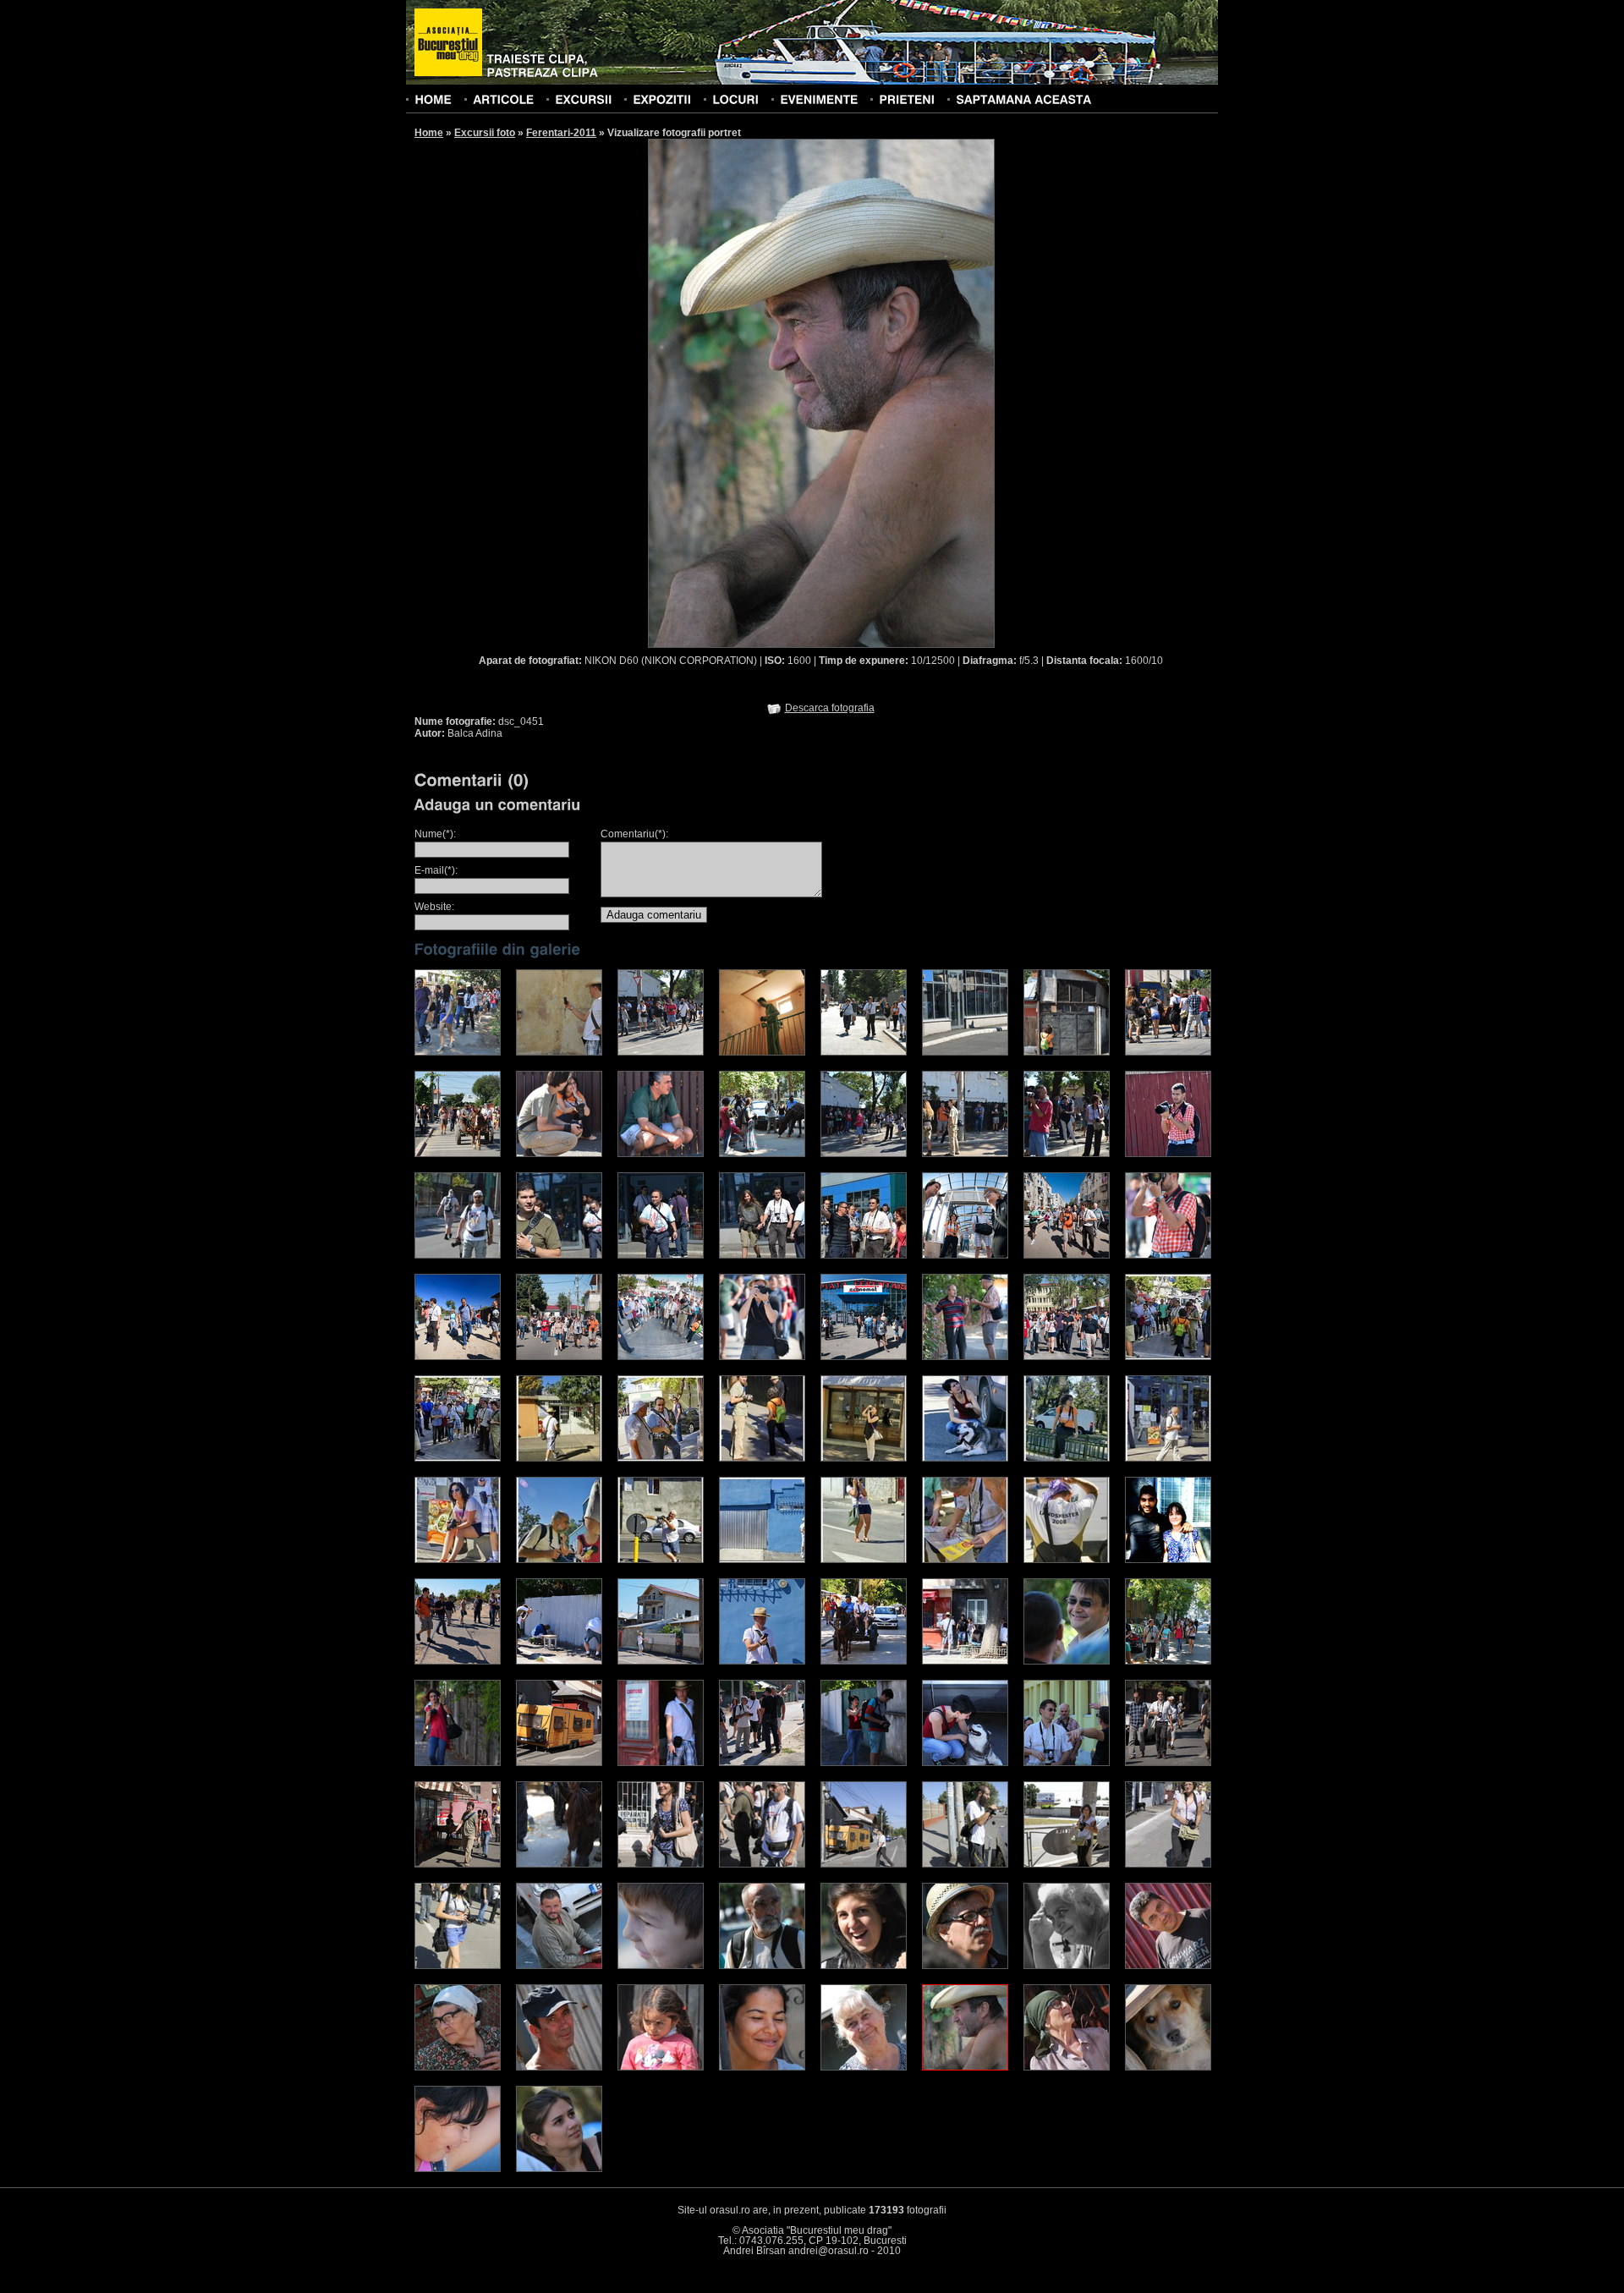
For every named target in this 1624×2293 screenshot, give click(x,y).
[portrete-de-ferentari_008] (1067, 1458)
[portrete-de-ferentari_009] (1168, 1458)
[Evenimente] (819, 99)
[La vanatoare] (762, 1864)
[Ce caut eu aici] (1168, 1864)
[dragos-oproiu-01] (458, 1052)
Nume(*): (435, 834)
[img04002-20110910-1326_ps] (1168, 1560)
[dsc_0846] (559, 1255)
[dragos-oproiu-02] (559, 1052)
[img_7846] (1067, 1255)
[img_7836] (458, 1357)
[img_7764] (864, 1357)
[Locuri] (735, 99)
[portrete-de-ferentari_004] (661, 1458)
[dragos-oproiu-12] (661, 1154)
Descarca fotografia (830, 708)
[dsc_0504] (1067, 2067)
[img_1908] (1168, 1661)
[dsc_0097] (1067, 1661)
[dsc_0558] (559, 2169)
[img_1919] (559, 1763)
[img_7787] (1067, 1357)
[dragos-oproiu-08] (1067, 1052)
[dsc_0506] (1168, 2067)
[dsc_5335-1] (864, 1661)
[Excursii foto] (583, 99)
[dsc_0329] (762, 1966)
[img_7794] (762, 1357)
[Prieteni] (907, 99)
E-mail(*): (436, 870)
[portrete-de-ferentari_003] (559, 1458)
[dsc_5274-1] (458, 1661)
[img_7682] (661, 1357)
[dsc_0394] (559, 2067)
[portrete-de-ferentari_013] (762, 1560)
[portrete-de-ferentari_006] (864, 1458)
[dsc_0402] (661, 2067)
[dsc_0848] (762, 1255)
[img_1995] (458, 1864)
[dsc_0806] (1067, 1154)
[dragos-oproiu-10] (458, 1154)
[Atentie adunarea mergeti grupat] (864, 1864)
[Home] (433, 99)
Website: (434, 907)
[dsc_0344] (559, 1966)
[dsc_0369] (1168, 1966)
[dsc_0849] (864, 1255)
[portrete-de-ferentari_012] (661, 1560)
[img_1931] (661, 1763)
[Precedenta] (734, 392)
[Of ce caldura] (458, 1966)
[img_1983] (1067, 1763)
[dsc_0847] (661, 1255)
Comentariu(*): (634, 834)
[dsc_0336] (864, 1966)
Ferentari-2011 (561, 133)
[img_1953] (762, 1763)
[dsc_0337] (965, 1966)
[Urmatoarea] (908, 392)
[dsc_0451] (965, 2067)
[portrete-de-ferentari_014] (864, 1560)
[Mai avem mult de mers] (965, 1864)
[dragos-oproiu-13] (762, 1154)
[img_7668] (965, 1255)
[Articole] (503, 99)
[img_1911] (458, 1763)
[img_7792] (559, 1357)
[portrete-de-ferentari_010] (458, 1560)
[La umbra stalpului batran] (1067, 1864)
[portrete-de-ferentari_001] (1168, 1357)
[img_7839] (1168, 1255)
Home (429, 133)
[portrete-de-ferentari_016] (1067, 1560)
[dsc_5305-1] (559, 1661)
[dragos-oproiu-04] (762, 1052)
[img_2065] (965, 1661)
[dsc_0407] (762, 2067)
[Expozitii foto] (662, 99)
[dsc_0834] (1168, 1154)
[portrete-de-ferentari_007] (965, 1458)
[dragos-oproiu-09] (1168, 1052)
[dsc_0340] (1067, 1966)
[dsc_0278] (661, 1966)
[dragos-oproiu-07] (965, 1052)
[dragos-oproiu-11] (559, 1154)
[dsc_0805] (965, 1154)
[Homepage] (448, 43)
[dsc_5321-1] (762, 1661)
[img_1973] (965, 1763)
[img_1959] (864, 1763)
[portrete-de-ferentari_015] (965, 1560)
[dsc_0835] (458, 1255)
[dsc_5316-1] (661, 1661)
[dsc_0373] (458, 2067)
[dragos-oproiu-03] (661, 1052)
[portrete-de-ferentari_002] (458, 1458)
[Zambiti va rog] (661, 1864)
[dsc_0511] (458, 2169)
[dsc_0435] (864, 2067)
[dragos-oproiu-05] (864, 1052)
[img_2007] (559, 1864)
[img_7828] (965, 1357)
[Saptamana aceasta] (1023, 99)
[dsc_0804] (864, 1154)
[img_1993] (1168, 1763)
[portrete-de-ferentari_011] (559, 1560)
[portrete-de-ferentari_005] (762, 1458)
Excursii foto (485, 133)
